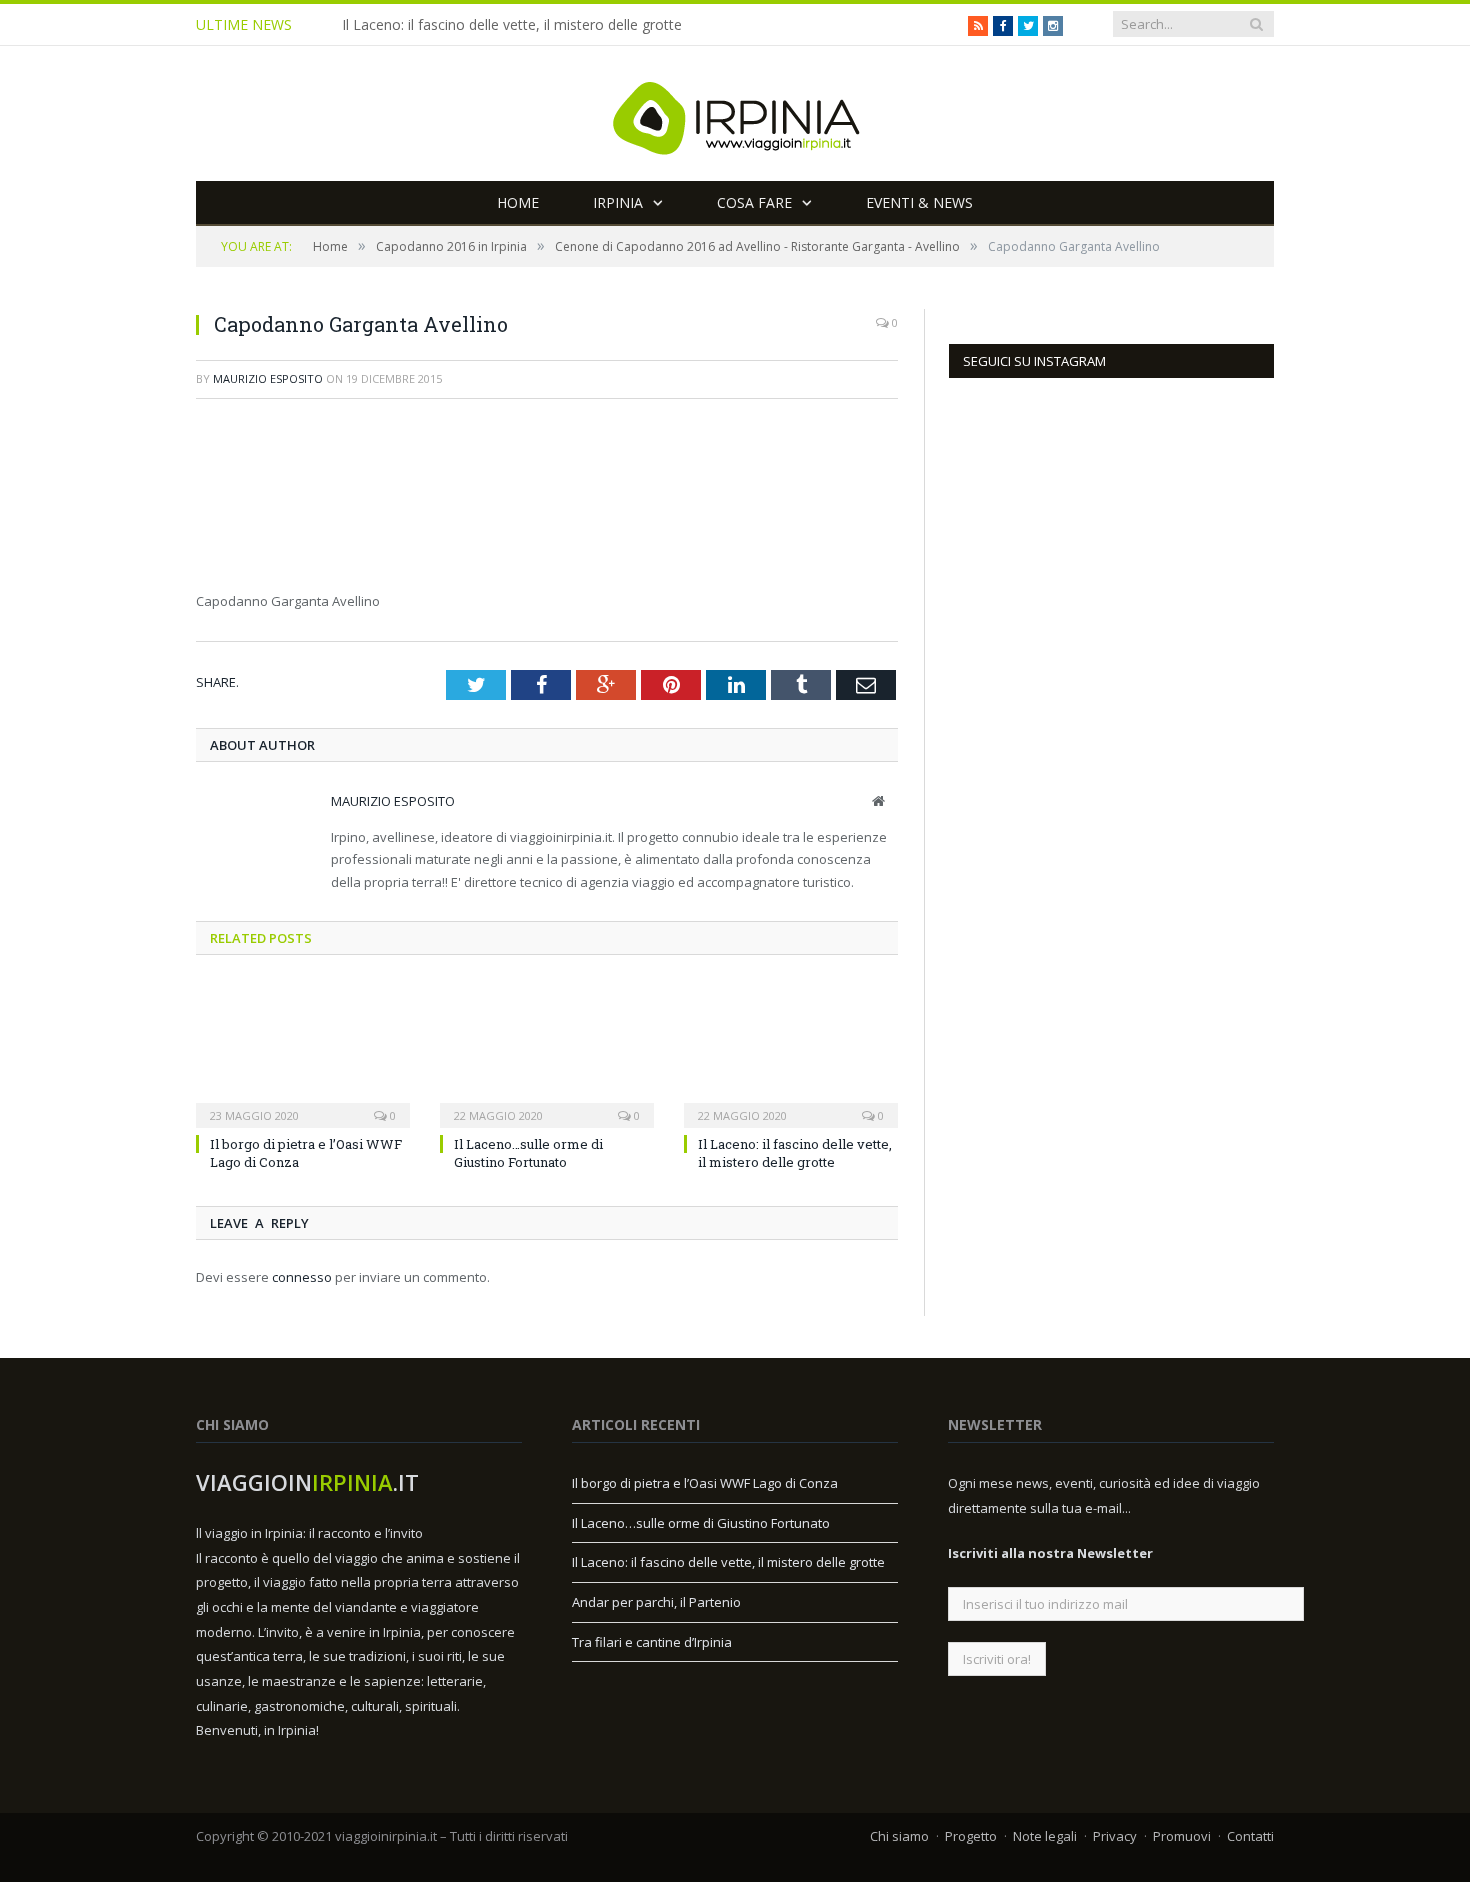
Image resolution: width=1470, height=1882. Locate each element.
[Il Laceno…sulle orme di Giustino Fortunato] (547, 1053)
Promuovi (1182, 1836)
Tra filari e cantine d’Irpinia (652, 1642)
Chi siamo (899, 1836)
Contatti (1250, 1836)
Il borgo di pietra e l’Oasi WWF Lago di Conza (705, 1483)
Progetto (971, 1836)
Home (518, 202)
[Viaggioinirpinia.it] (735, 113)
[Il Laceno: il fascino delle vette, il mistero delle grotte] (791, 1053)
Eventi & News (919, 202)
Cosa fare (754, 202)
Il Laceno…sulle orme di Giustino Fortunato (528, 1153)
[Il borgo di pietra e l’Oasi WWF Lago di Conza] (303, 1053)
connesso (302, 1277)
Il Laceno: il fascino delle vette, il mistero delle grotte (512, 25)
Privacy (1115, 1836)
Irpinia (618, 202)
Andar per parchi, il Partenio (656, 1602)
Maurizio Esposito (268, 378)
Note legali (1045, 1836)
